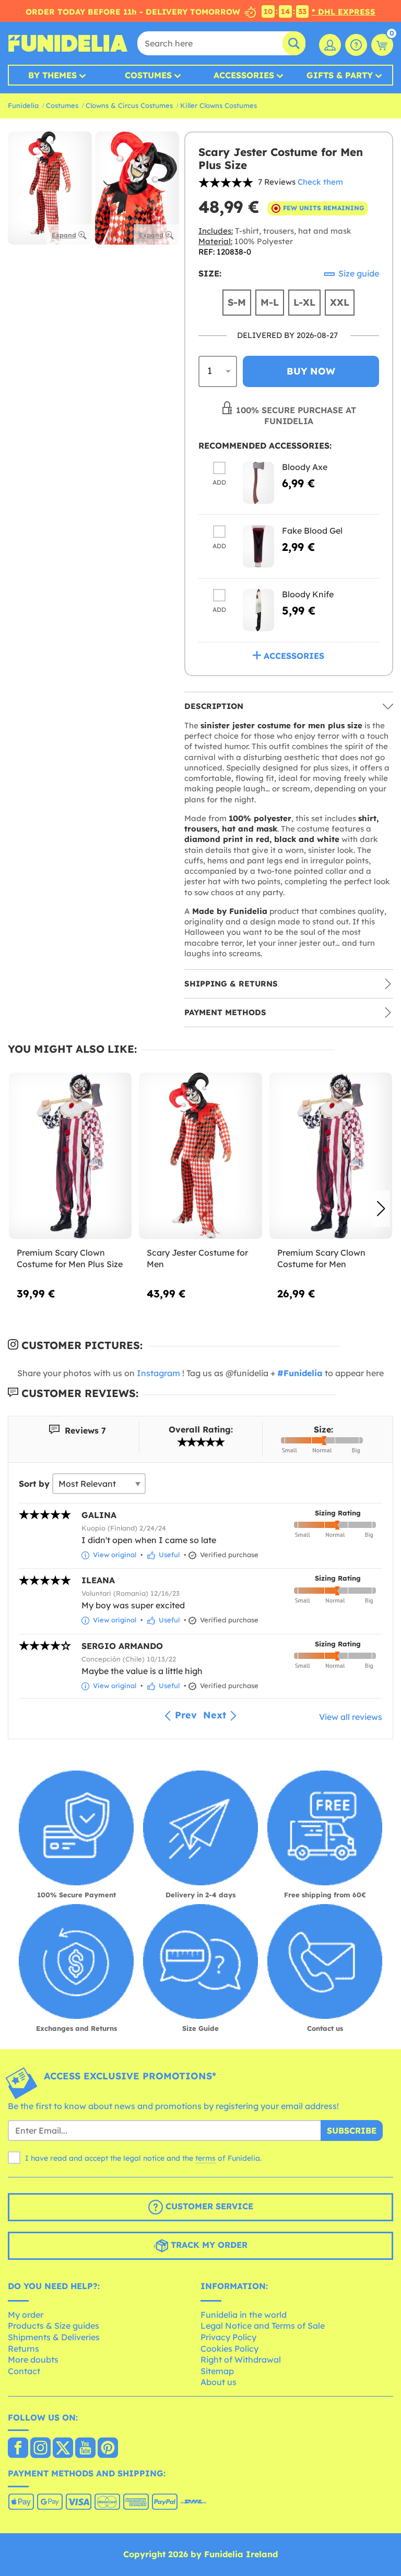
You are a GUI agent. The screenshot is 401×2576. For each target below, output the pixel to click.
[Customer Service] (356, 45)
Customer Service (208, 2206)
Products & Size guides (54, 2326)
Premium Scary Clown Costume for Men (321, 1258)
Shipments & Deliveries (54, 2337)
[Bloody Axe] (258, 483)
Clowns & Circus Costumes (129, 105)
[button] (381, 1209)
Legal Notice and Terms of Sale (263, 2326)
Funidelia (23, 105)
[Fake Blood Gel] (258, 546)
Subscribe (352, 2130)
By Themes (52, 75)
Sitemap (217, 2371)
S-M (237, 302)
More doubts (33, 2360)
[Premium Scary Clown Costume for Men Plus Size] (70, 1156)
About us (219, 2382)
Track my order (208, 2245)
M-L (270, 302)
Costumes (148, 75)
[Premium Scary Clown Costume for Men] (331, 1156)
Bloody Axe (305, 467)
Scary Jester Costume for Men (197, 1258)
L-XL (304, 302)
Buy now (311, 371)
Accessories (244, 75)
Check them (320, 182)
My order (26, 2315)
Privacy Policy (228, 2337)
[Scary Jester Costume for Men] (200, 1156)
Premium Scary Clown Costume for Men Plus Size (70, 1258)
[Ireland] (18, 2449)
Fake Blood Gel (312, 531)
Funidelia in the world (244, 2315)
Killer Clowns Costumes (219, 105)
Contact (24, 2371)
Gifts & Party (340, 75)
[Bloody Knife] (258, 610)
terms (205, 2158)
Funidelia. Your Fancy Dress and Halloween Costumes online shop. (68, 43)
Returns (23, 2349)
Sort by (34, 1484)
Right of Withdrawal (241, 2360)
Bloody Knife (308, 594)
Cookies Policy (229, 2349)
